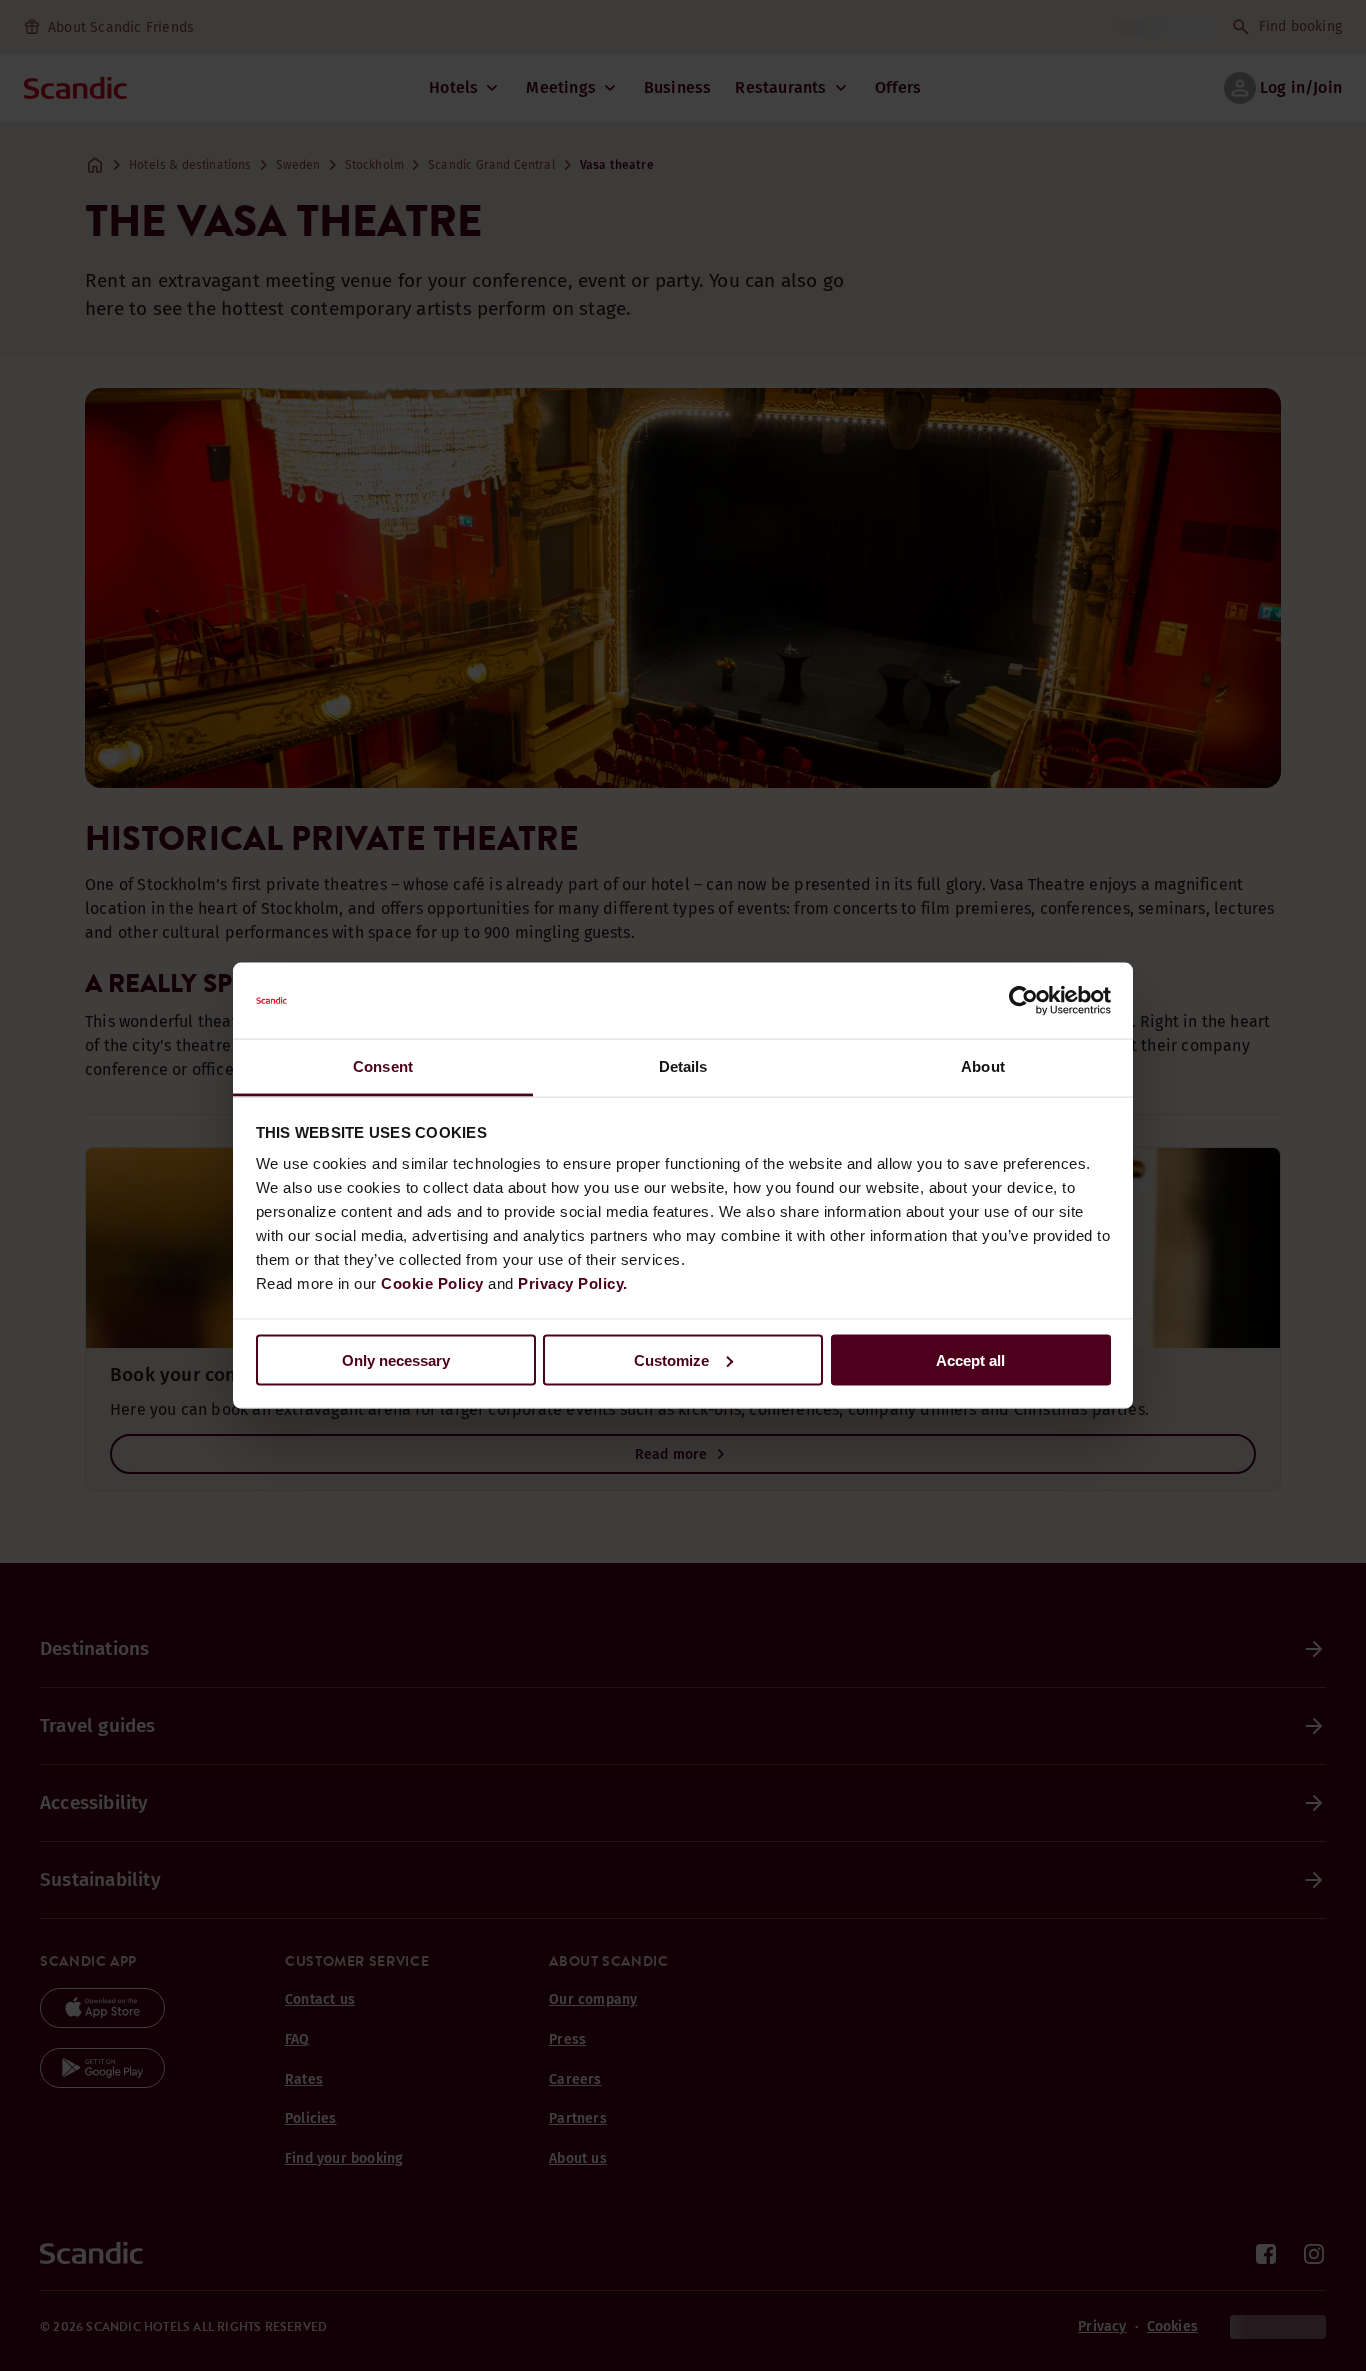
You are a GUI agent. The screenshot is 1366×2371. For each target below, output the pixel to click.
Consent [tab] (383, 1066)
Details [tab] (683, 1066)
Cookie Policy (432, 1283)
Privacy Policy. (573, 1283)
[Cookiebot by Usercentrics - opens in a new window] (1023, 1001)
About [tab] (983, 1066)
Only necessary (396, 1359)
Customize (671, 1359)
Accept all (970, 1359)
